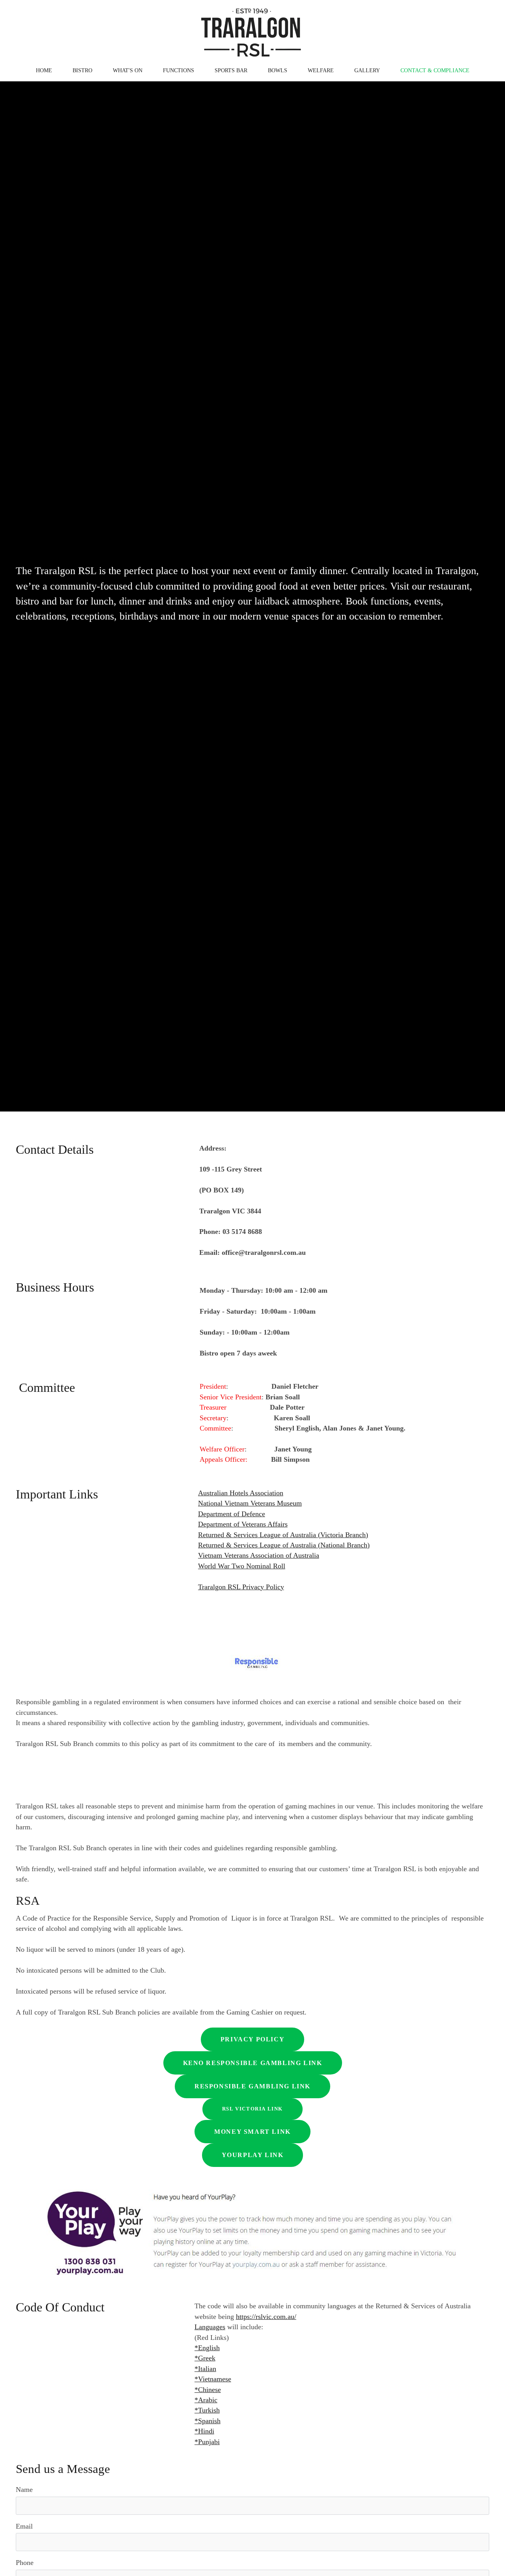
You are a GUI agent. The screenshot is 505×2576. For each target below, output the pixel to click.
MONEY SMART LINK (252, 2132)
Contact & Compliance (435, 70)
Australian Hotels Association (241, 1493)
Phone (25, 2563)
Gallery (367, 70)
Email (24, 2526)
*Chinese (208, 2390)
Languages (210, 2327)
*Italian (205, 2369)
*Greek (205, 2358)
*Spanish (208, 2421)
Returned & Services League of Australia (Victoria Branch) (283, 1535)
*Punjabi (207, 2442)
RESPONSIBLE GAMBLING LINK (252, 2086)
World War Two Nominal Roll (242, 1566)
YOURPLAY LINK (253, 2155)
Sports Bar (231, 70)
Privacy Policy (252, 2039)
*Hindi (204, 2431)
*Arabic (206, 2400)
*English (207, 2348)
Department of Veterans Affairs (243, 1524)
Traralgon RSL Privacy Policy (241, 1587)
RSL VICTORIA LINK (252, 2109)
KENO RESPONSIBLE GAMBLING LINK (253, 2063)
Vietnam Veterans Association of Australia (259, 1555)
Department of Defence (232, 1514)
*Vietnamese (213, 2379)
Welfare (321, 70)
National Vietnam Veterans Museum (250, 1503)
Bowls (278, 70)
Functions (179, 70)
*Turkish (207, 2410)
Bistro (82, 70)
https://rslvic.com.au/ (266, 2317)
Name (24, 2490)
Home (44, 70)
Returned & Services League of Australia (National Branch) (284, 1545)
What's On (128, 70)
